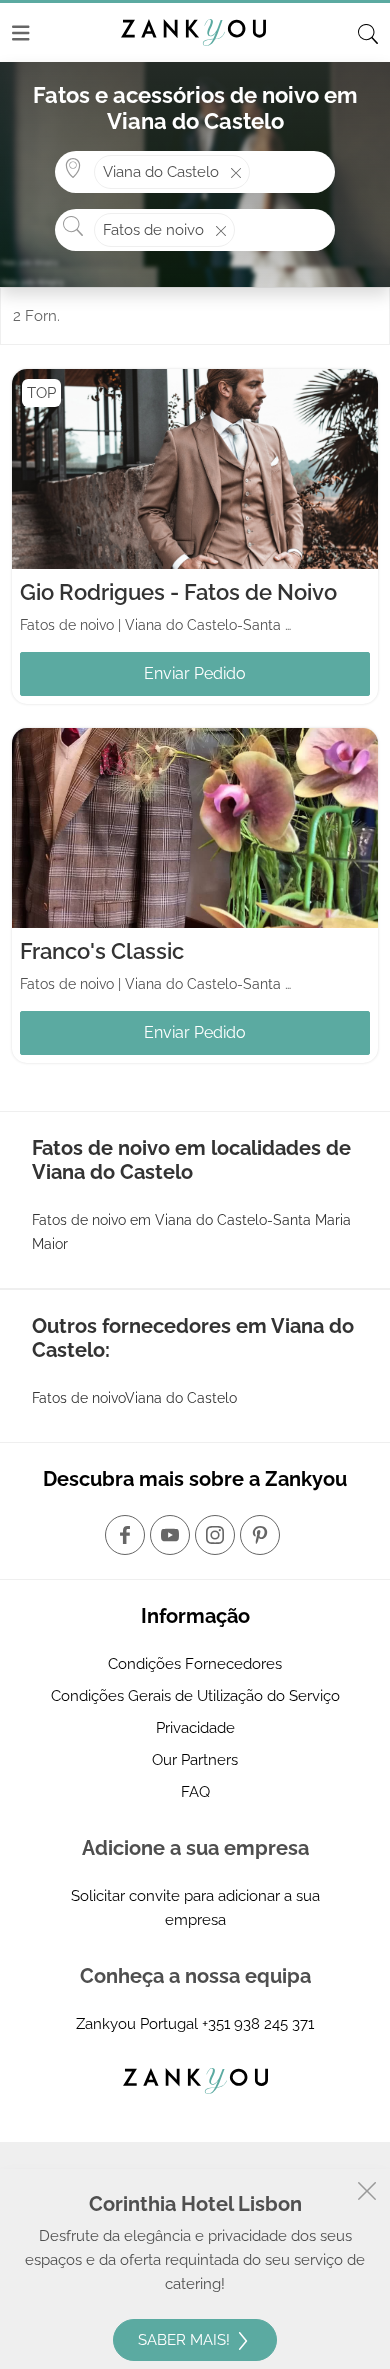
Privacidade (195, 1728)
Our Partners (195, 1760)
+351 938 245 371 (258, 2024)
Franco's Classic (102, 951)
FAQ (195, 1792)
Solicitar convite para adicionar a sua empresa (195, 1908)
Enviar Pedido (195, 673)
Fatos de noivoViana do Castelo (134, 1398)
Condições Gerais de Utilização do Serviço (195, 1696)
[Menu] (21, 33)
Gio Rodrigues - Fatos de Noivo (178, 592)
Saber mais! (186, 2340)
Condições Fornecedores (195, 1664)
